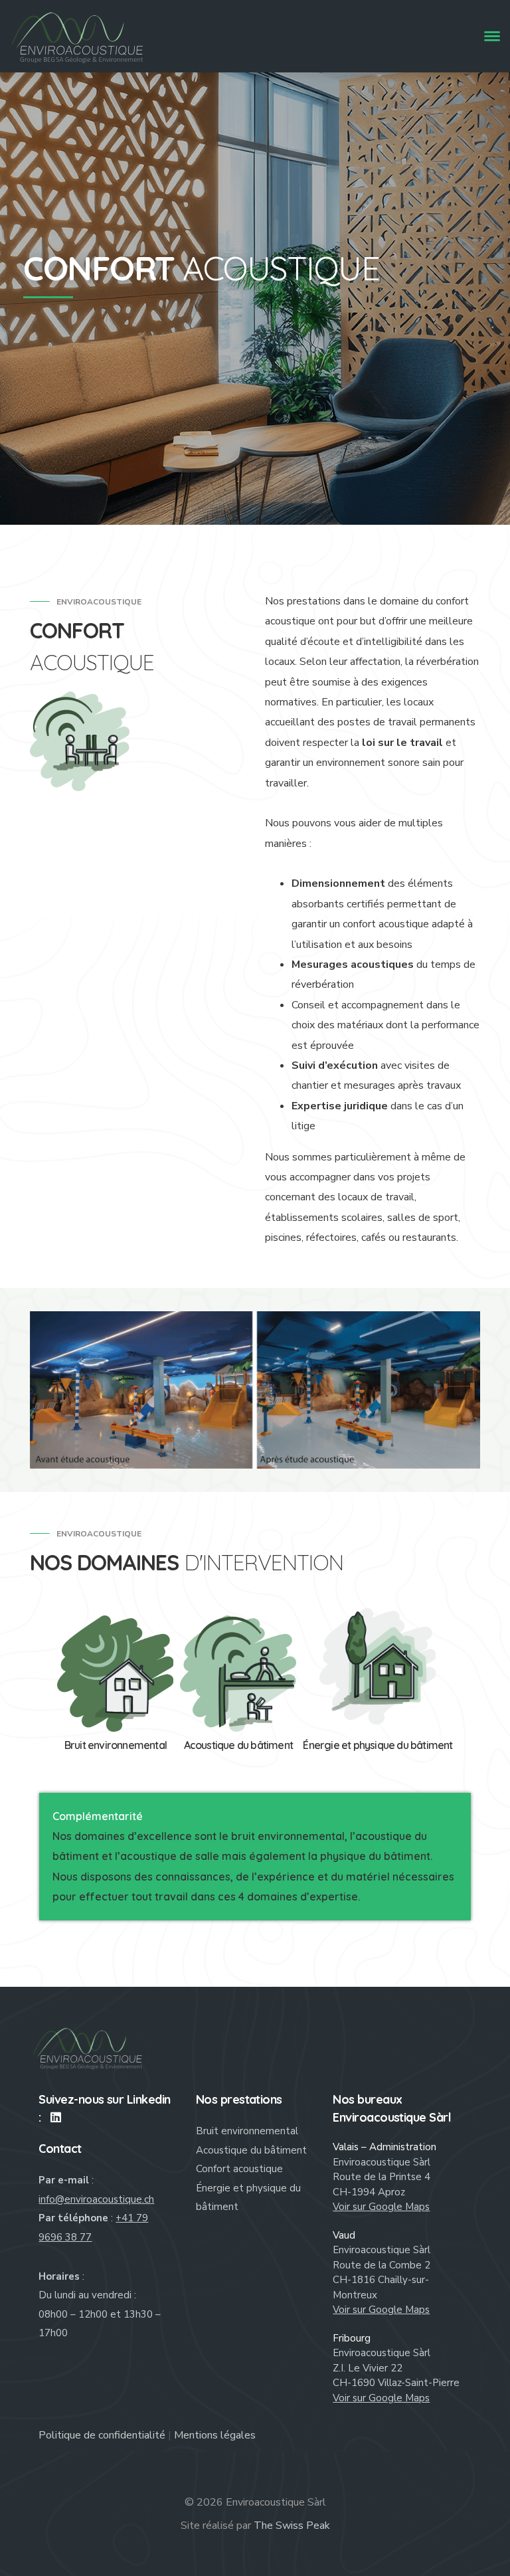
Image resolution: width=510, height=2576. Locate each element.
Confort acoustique (239, 2169)
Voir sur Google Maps (381, 2207)
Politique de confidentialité (102, 2435)
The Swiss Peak (292, 2526)
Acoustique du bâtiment (251, 2150)
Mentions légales (215, 2435)
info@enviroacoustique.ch (96, 2199)
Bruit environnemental (247, 2131)
